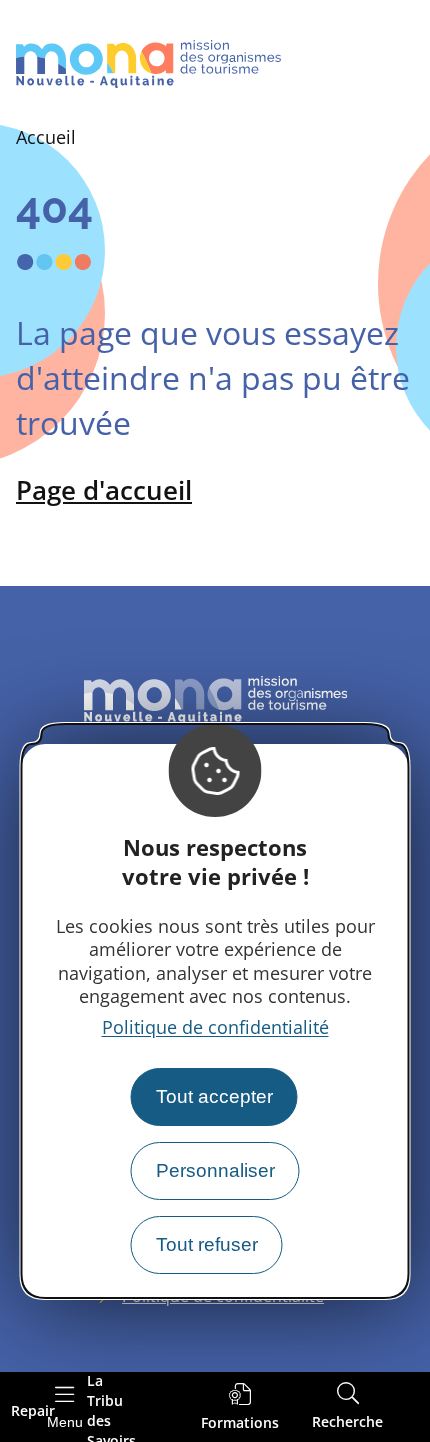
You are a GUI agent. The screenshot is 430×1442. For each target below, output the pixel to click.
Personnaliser (215, 1170)
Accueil (46, 137)
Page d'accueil (104, 490)
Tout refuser (207, 1244)
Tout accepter (214, 1096)
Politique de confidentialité (215, 1027)
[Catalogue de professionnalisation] (240, 1407)
